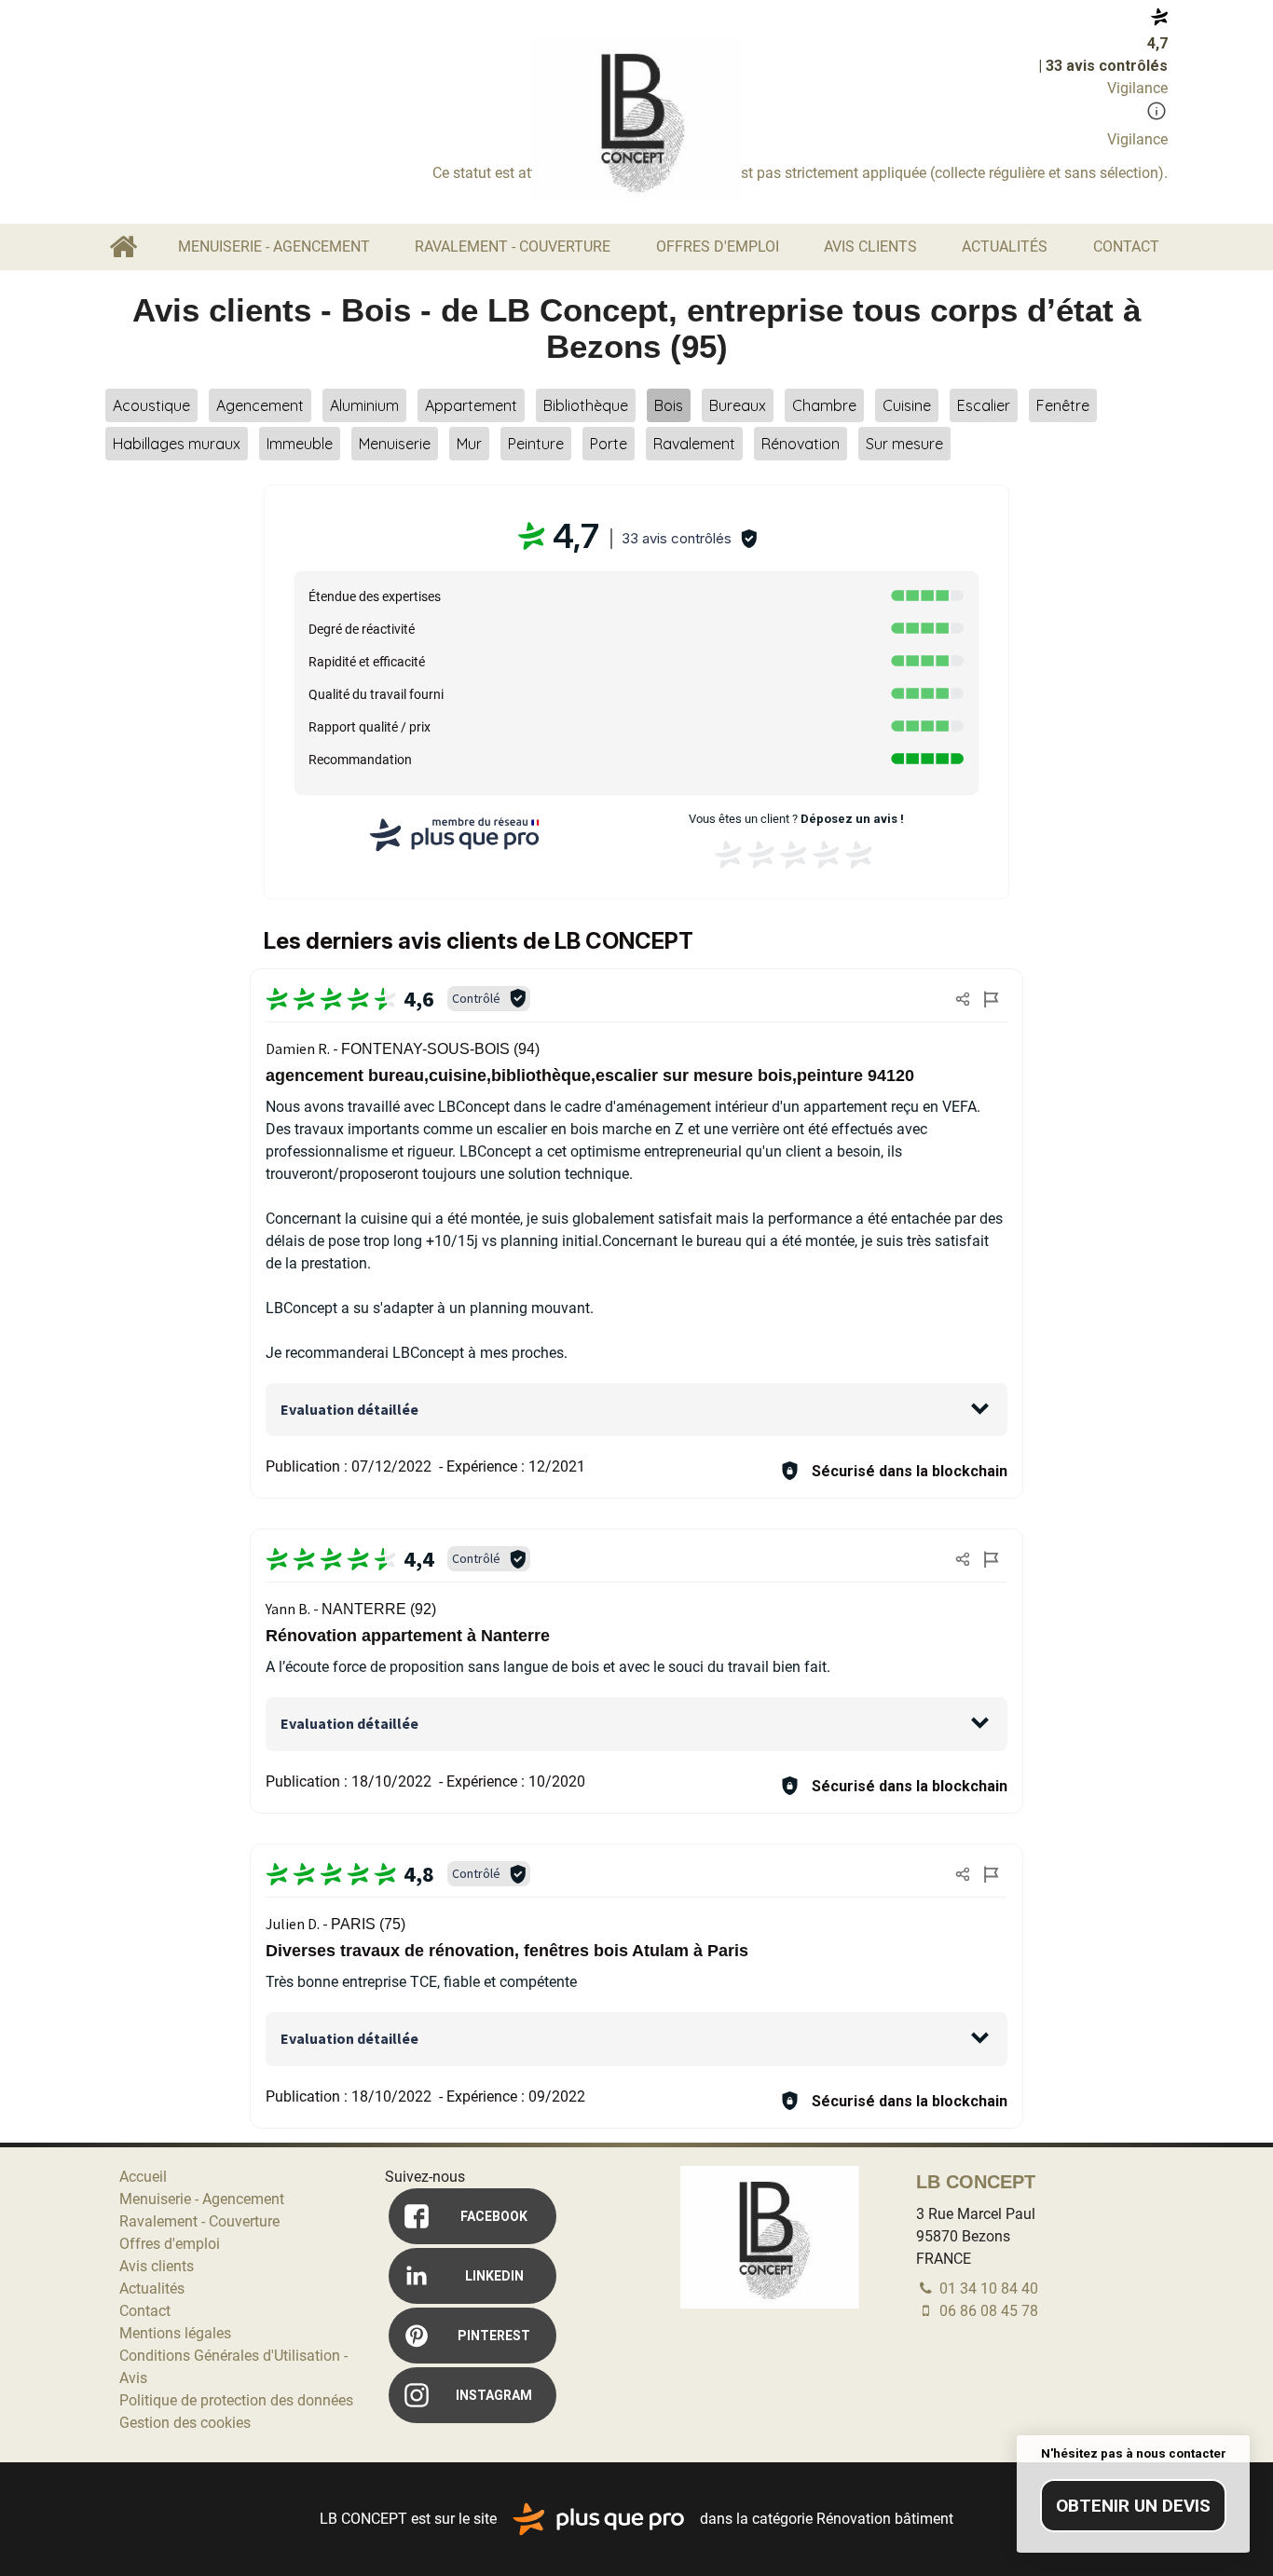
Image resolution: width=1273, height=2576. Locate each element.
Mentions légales (175, 2333)
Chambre (824, 405)
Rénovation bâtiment (885, 2518)
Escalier (984, 405)
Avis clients (870, 247)
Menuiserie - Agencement (274, 247)
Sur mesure (904, 444)
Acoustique (151, 405)
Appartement (471, 405)
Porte (609, 444)
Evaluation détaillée (349, 1409)
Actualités (1005, 247)
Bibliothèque (586, 405)
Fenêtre (1063, 405)
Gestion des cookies (185, 2423)
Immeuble (300, 444)
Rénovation (801, 444)
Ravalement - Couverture (513, 247)
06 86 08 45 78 (987, 2311)
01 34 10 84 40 (987, 2288)
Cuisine (907, 405)
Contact (1126, 247)
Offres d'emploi (718, 247)
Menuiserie (395, 444)
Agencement (260, 405)
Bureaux (738, 405)
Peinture (536, 444)
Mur (469, 444)
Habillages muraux (177, 444)
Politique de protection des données (236, 2400)
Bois (669, 405)
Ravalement (694, 444)
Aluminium (364, 405)
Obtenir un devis (1133, 2506)
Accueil (123, 247)
